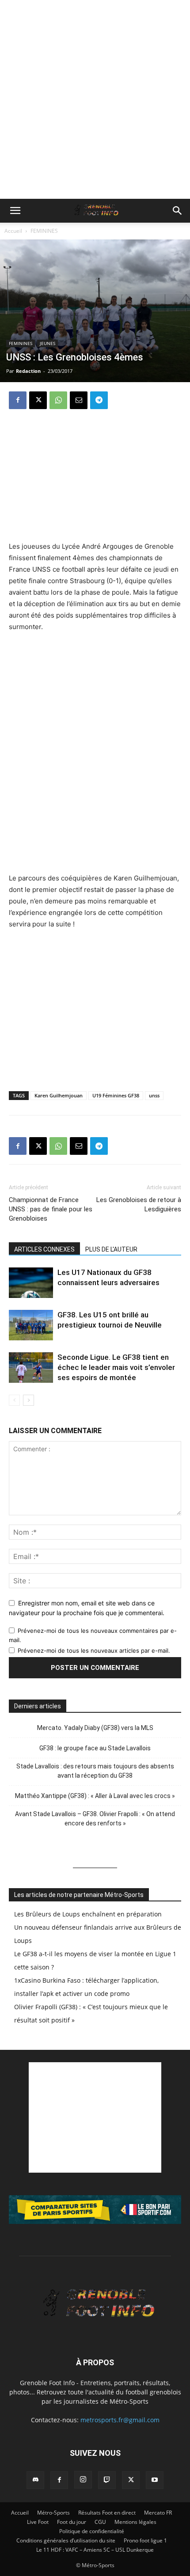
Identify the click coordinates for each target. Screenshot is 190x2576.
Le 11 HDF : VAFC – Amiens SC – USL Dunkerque (95, 2550)
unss (154, 1095)
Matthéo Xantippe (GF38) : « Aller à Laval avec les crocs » (95, 1796)
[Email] (79, 400)
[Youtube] (155, 2480)
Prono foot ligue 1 (145, 2540)
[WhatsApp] (58, 400)
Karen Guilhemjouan (59, 1095)
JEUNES (47, 343)
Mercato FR (158, 2513)
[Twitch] (107, 2480)
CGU (100, 2522)
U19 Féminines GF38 (116, 1095)
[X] (38, 400)
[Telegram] (99, 400)
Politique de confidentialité (92, 2531)
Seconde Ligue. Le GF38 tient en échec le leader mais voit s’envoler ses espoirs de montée (116, 1367)
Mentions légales (135, 2522)
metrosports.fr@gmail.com (120, 2420)
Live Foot (38, 2522)
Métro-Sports (53, 2513)
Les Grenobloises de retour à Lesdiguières (139, 1205)
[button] (15, 211)
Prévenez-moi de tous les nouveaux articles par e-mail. (94, 1650)
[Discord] (35, 2480)
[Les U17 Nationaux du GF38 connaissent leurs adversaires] (31, 1283)
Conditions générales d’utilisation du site (66, 2540)
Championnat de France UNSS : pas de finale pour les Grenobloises (51, 1209)
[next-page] (28, 1400)
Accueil (13, 231)
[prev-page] (14, 1400)
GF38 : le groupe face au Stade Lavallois (95, 1748)
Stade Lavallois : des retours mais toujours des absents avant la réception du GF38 (95, 1771)
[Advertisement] (95, 99)
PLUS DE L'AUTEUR (111, 1249)
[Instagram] (83, 2480)
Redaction (28, 371)
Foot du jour (72, 2522)
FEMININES (44, 231)
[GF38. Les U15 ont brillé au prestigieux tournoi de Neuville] (31, 1325)
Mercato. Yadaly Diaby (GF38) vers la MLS (95, 1728)
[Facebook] (18, 400)
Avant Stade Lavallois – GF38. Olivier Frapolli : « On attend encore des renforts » (95, 1819)
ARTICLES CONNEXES (44, 1249)
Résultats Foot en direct (107, 2513)
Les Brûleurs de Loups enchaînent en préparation (88, 1914)
